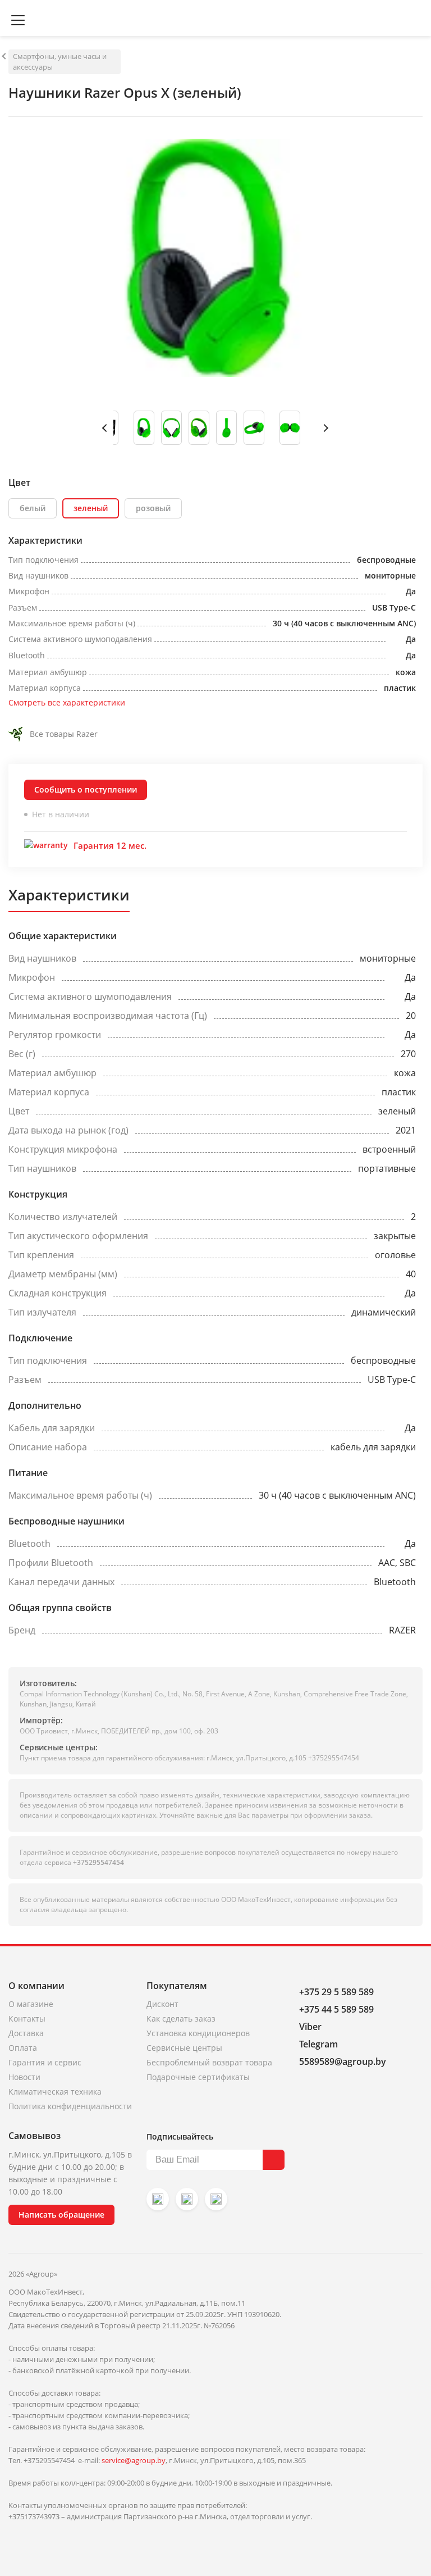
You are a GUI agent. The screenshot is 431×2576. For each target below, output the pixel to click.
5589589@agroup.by (343, 2061)
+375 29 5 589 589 (336, 1992)
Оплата (23, 2048)
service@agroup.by (134, 2460)
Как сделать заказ (181, 2019)
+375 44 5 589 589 (336, 2009)
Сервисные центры (184, 2048)
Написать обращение (61, 2215)
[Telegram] (216, 2199)
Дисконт (162, 2004)
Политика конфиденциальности (70, 2106)
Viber (310, 2027)
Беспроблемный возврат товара (209, 2062)
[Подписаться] (274, 2160)
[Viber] (187, 2199)
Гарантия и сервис (45, 2062)
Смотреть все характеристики (67, 702)
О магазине (31, 2004)
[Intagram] (158, 2199)
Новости (24, 2077)
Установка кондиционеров (198, 2033)
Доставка (26, 2033)
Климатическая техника (55, 2092)
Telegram (318, 2044)
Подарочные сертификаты (198, 2077)
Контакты (27, 2019)
